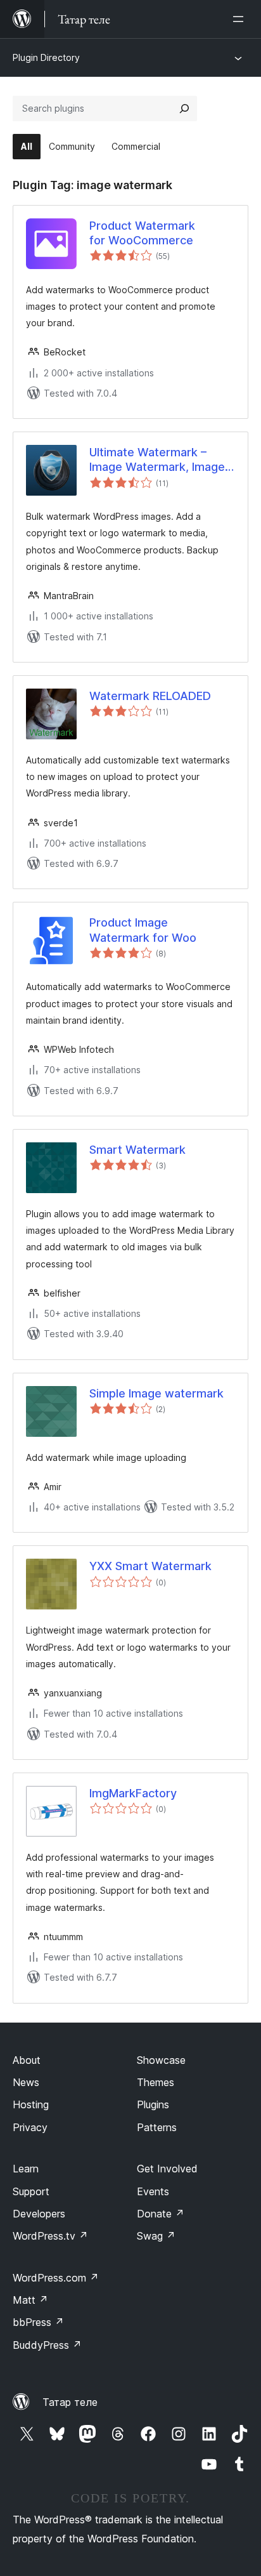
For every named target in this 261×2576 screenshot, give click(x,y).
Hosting (31, 2104)
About (27, 2060)
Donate (161, 2214)
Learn (26, 2169)
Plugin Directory (46, 57)
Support (31, 2191)
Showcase (161, 2060)
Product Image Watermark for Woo (143, 930)
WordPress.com (56, 2278)
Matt (30, 2300)
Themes (156, 2082)
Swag (156, 2236)
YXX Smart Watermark (150, 1566)
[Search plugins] (184, 109)
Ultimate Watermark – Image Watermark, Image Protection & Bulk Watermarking (157, 460)
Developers (39, 2214)
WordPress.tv (50, 2236)
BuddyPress (47, 2345)
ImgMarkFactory (133, 1793)
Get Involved (167, 2169)
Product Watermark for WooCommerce (142, 233)
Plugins (153, 2104)
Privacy (30, 2127)
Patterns (157, 2127)
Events (153, 2191)
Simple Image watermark (156, 1393)
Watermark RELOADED (150, 696)
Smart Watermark (137, 1150)
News (26, 2082)
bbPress (38, 2322)
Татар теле (70, 2402)
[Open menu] (241, 19)
